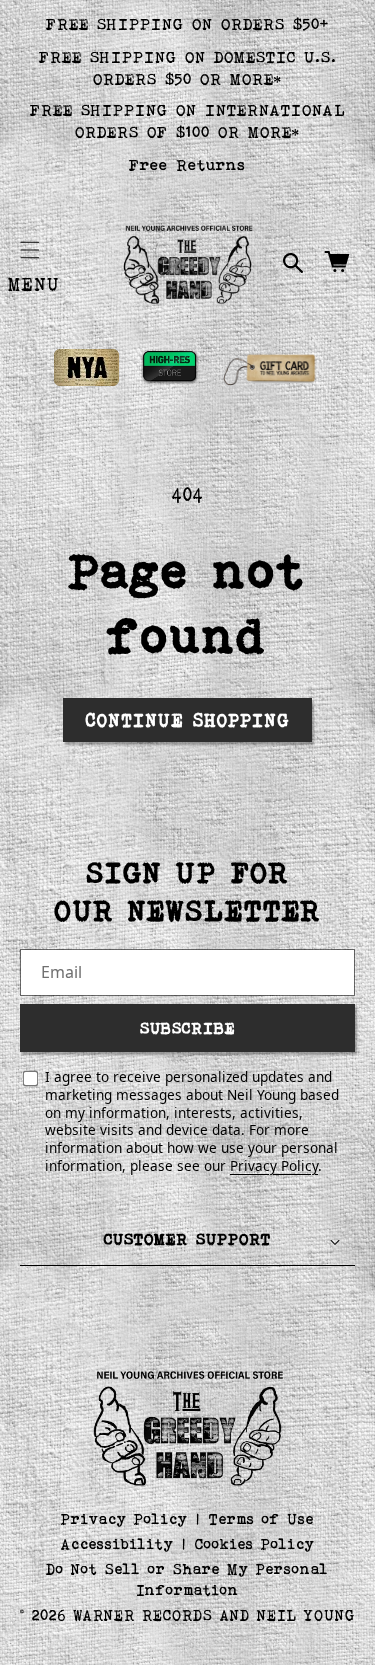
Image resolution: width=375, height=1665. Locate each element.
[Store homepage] (187, 1426)
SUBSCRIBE (187, 1027)
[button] (30, 250)
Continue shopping (187, 720)
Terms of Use (261, 1518)
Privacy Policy (274, 1165)
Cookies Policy (255, 1543)
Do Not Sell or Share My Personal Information (187, 1579)
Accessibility (117, 1543)
